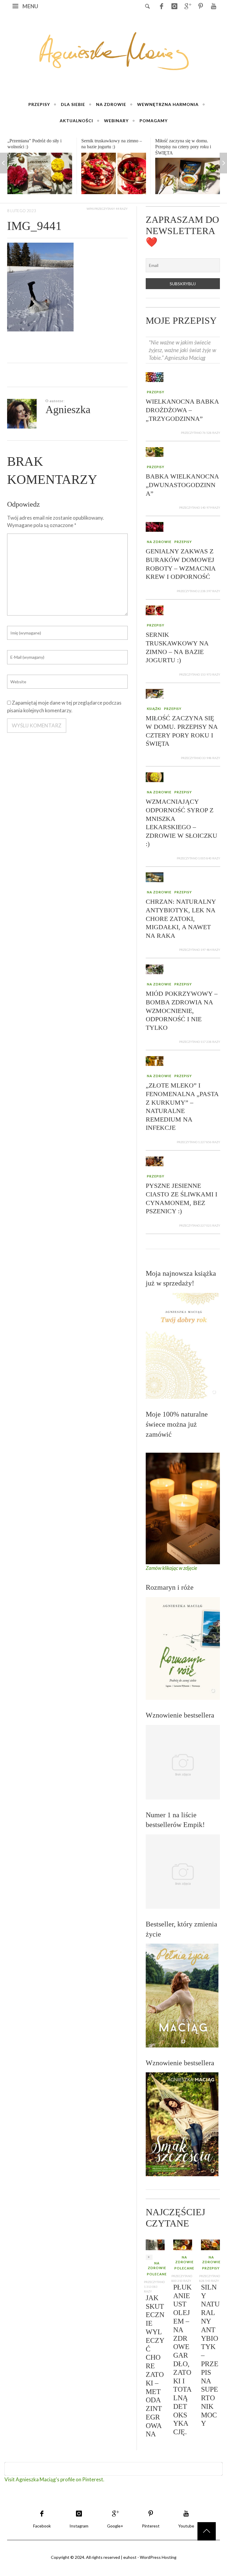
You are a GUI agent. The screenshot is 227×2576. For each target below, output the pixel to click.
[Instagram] (174, 6)
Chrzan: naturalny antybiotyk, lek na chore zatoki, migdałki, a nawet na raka (181, 919)
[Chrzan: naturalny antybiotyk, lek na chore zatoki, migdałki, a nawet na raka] (155, 877)
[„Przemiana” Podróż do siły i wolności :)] (40, 173)
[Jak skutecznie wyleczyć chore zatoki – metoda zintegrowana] (155, 2244)
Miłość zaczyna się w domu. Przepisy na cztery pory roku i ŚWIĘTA (183, 147)
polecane (157, 2274)
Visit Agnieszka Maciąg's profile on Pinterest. (54, 2479)
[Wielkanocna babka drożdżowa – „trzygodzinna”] (155, 377)
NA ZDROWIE (159, 542)
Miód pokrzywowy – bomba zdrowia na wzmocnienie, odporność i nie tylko (182, 1010)
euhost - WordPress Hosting (150, 2557)
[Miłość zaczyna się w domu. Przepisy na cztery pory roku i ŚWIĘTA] (188, 176)
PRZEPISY (156, 392)
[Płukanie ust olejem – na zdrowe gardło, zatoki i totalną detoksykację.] (183, 2244)
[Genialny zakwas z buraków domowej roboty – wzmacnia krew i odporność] (155, 526)
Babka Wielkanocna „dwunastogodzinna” (182, 485)
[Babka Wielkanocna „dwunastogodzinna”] (155, 451)
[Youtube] (213, 6)
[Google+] (187, 6)
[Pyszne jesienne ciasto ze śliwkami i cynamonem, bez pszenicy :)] (155, 1161)
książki (154, 709)
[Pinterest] (200, 6)
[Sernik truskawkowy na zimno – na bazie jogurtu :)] (114, 173)
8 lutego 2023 (22, 210)
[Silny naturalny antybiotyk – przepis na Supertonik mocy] (210, 2244)
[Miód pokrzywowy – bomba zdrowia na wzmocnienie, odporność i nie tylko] (155, 969)
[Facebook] (161, 6)
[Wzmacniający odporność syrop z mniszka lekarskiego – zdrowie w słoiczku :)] (155, 777)
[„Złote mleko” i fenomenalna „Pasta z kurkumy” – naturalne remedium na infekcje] (155, 1060)
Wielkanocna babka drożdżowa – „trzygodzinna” (182, 410)
